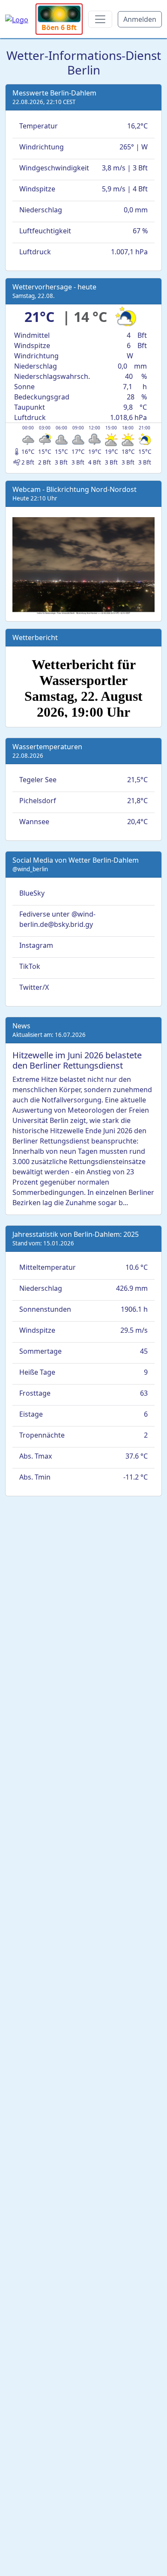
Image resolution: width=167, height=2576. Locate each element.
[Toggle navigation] (100, 19)
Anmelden (140, 19)
